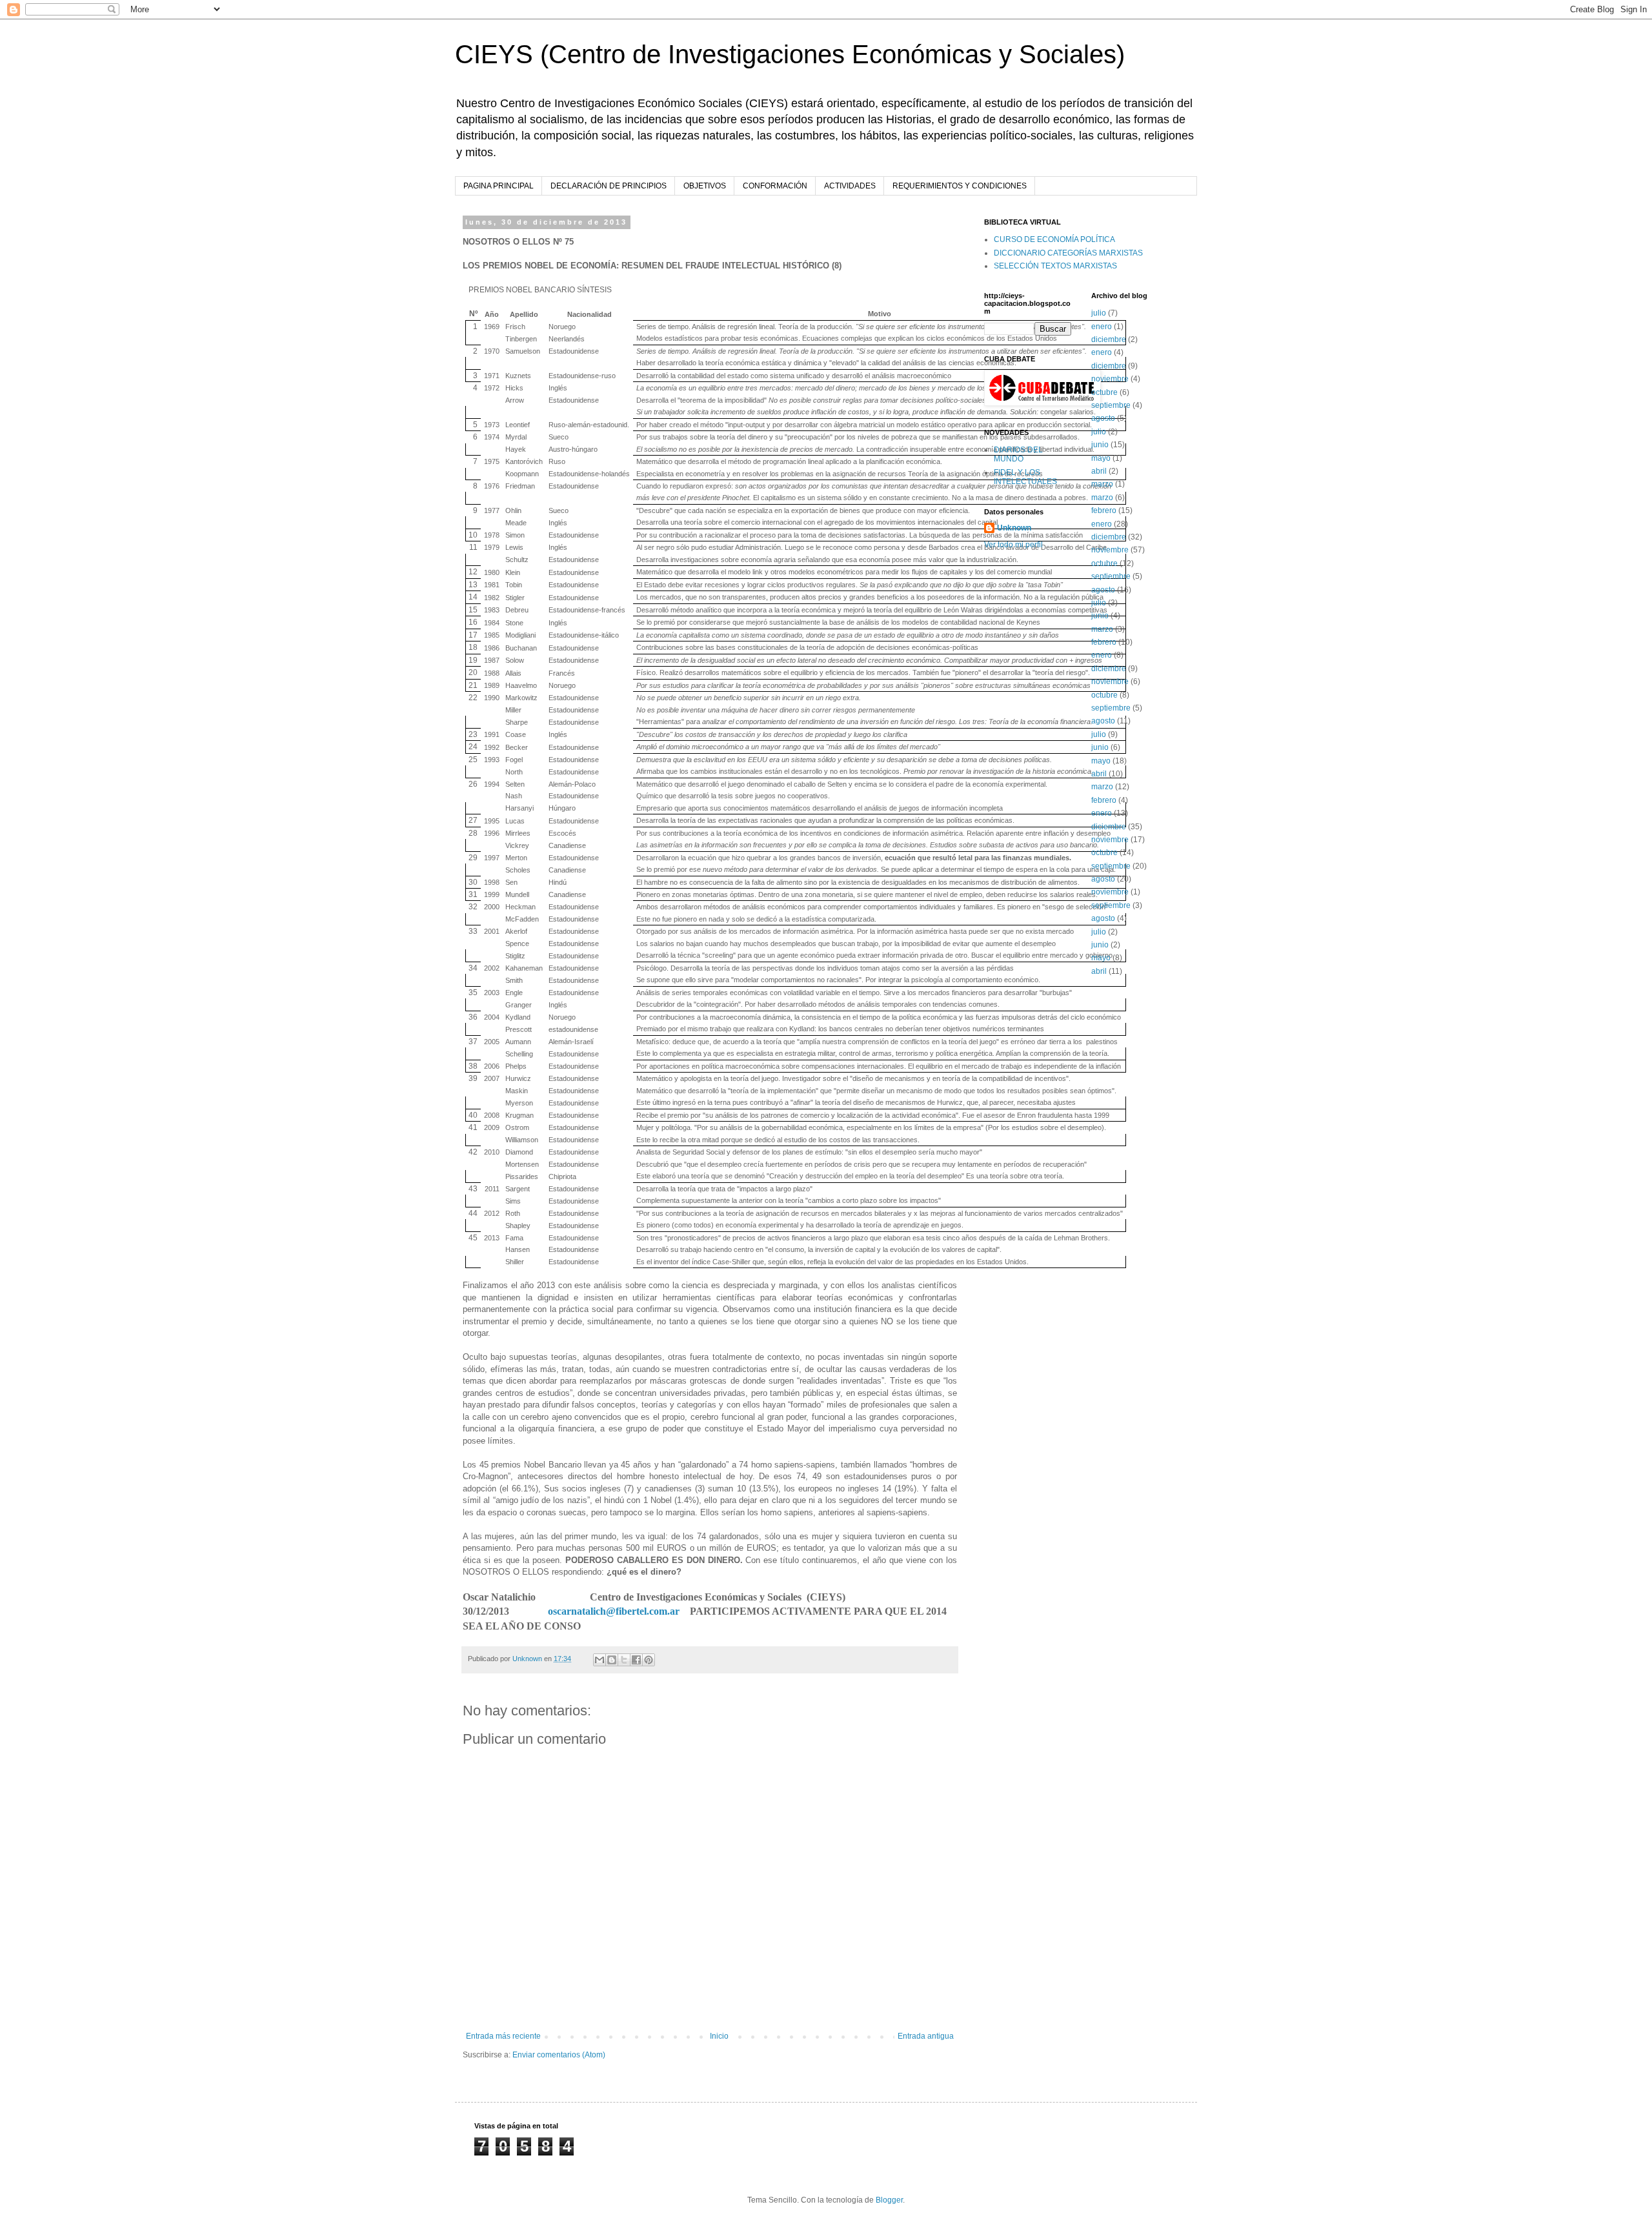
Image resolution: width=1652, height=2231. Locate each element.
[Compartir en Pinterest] (649, 1660)
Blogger (889, 2200)
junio (1100, 445)
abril (1099, 471)
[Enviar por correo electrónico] (599, 1660)
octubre (1104, 392)
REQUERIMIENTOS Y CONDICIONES (960, 186)
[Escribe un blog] (612, 1660)
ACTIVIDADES (850, 186)
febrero (1104, 510)
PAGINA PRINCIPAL (499, 186)
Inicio (719, 2036)
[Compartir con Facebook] (636, 1660)
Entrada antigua (926, 2036)
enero (1102, 327)
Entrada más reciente (503, 2036)
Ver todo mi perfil (1013, 545)
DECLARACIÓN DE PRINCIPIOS (609, 186)
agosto (1103, 418)
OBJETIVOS (705, 186)
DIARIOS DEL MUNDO (1018, 454)
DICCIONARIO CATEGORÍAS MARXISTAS (1068, 253)
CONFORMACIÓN (775, 186)
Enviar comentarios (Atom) (559, 2055)
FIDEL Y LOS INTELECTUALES (1025, 477)
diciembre (1109, 339)
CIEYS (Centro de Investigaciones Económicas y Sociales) (790, 54)
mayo (1101, 458)
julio (1099, 313)
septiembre (1111, 405)
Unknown (1014, 528)
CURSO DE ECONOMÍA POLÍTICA (1054, 239)
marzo (1102, 484)
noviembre (1110, 379)
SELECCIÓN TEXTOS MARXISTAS (1055, 266)
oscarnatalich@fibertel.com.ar (614, 1611)
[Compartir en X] (624, 1660)
